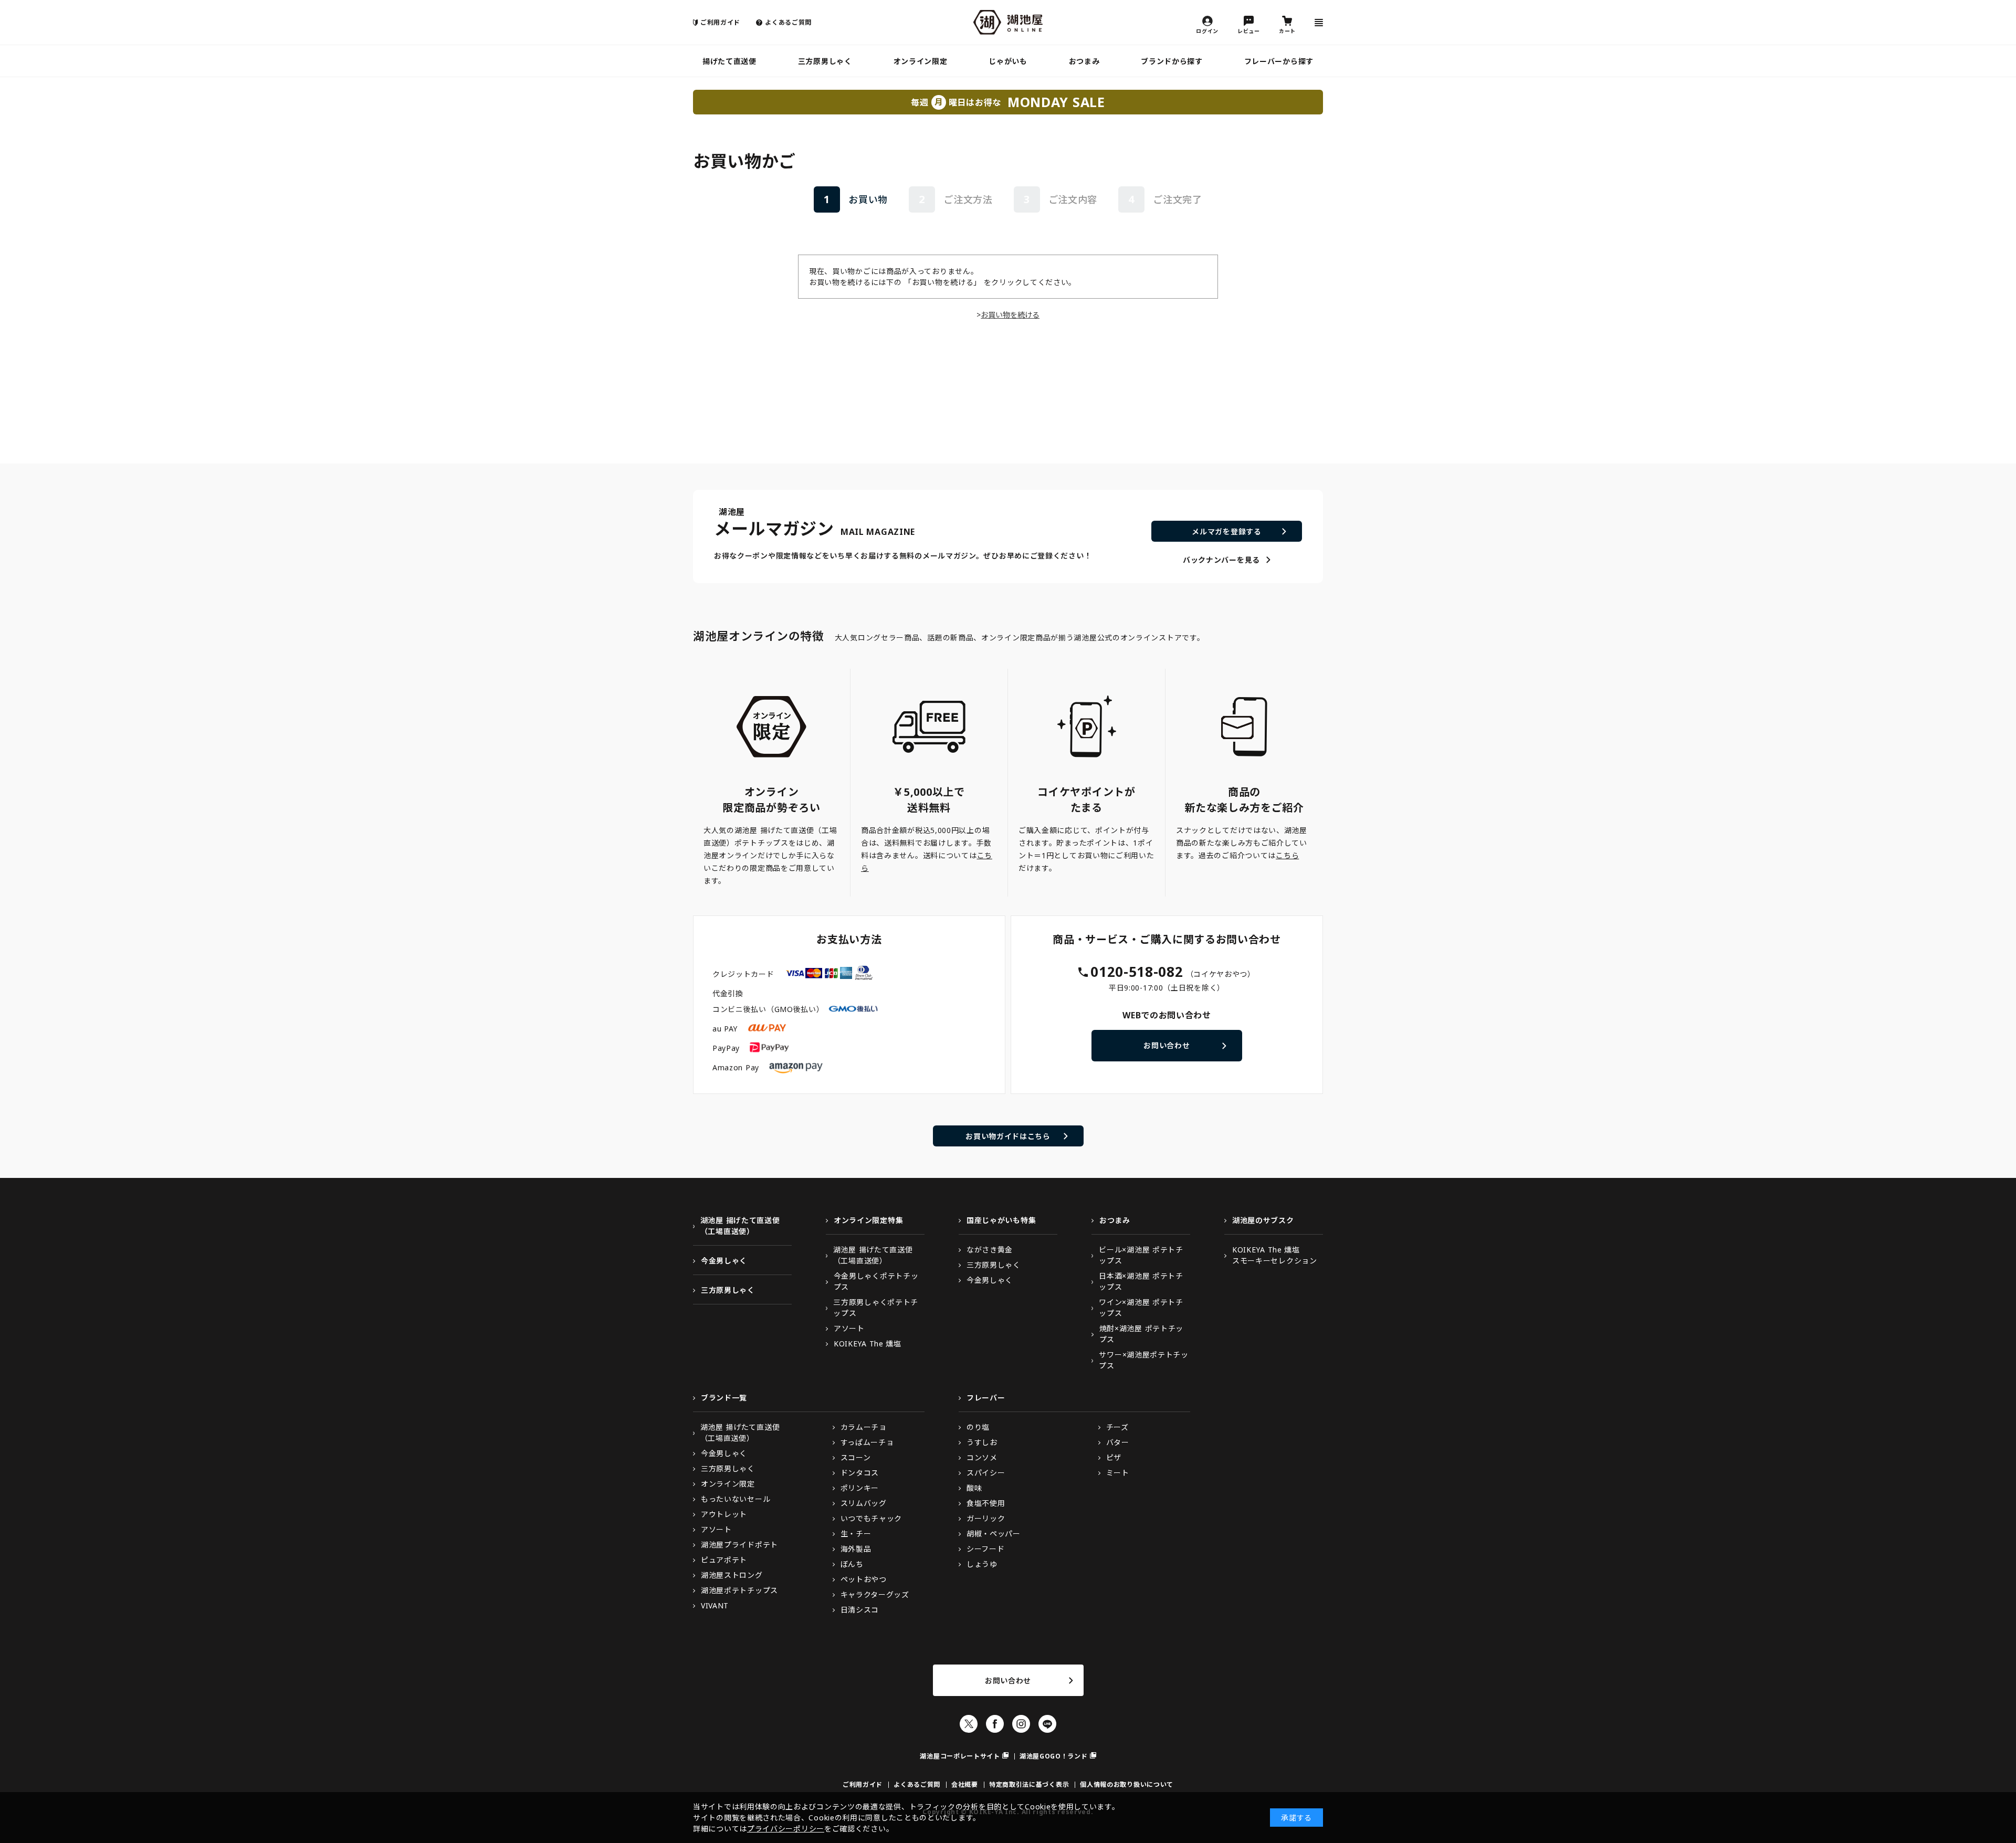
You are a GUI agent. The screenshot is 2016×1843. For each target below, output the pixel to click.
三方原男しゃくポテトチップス (876, 1308)
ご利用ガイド (720, 22)
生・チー (856, 1534)
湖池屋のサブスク (1263, 1220)
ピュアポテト (724, 1560)
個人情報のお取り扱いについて (1127, 1784)
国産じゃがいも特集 (1001, 1220)
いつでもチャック (871, 1518)
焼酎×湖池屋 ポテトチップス (1141, 1334)
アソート (849, 1328)
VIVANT (715, 1605)
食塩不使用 (986, 1503)
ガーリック (986, 1518)
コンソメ (982, 1457)
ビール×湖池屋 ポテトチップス (1141, 1255)
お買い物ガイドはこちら (1008, 1136)
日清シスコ (860, 1610)
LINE (1047, 1724)
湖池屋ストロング (732, 1575)
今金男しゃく (724, 1261)
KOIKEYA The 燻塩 (868, 1344)
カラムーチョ (864, 1427)
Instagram (1021, 1724)
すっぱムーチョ (867, 1442)
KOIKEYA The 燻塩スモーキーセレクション (1275, 1255)
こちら (1287, 855)
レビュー (1249, 30)
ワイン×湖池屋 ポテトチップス (1141, 1308)
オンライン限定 (921, 61)
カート (1287, 30)
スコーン (856, 1457)
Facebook (995, 1724)
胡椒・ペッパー (994, 1534)
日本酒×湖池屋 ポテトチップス (1141, 1281)
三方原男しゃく (825, 61)
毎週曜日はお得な (1008, 102)
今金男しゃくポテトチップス (876, 1281)
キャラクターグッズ (875, 1594)
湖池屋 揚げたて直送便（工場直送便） (740, 1226)
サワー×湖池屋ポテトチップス (1143, 1360)
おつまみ (1084, 61)
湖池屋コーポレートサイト (960, 1756)
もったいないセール (736, 1499)
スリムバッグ (864, 1503)
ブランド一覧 (724, 1398)
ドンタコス (860, 1473)
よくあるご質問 (788, 22)
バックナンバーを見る (1221, 560)
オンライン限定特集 (868, 1220)
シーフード (986, 1549)
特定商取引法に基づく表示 (1029, 1784)
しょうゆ (982, 1564)
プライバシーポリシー (786, 1829)
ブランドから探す (1172, 61)
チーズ (1117, 1427)
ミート (1118, 1473)
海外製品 (856, 1549)
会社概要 (965, 1784)
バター (1118, 1442)
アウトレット (724, 1514)
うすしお (982, 1442)
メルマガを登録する (1226, 531)
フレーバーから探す (1279, 61)
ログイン (1207, 30)
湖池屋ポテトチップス (739, 1590)
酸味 (974, 1488)
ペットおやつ (864, 1579)
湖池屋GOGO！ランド (1054, 1756)
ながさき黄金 (990, 1250)
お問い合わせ (1167, 1045)
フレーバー (986, 1398)
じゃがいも (1008, 61)
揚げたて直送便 (729, 61)
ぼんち (852, 1564)
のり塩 (978, 1427)
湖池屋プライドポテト (739, 1545)
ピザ (1114, 1457)
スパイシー (986, 1473)
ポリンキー (860, 1488)
